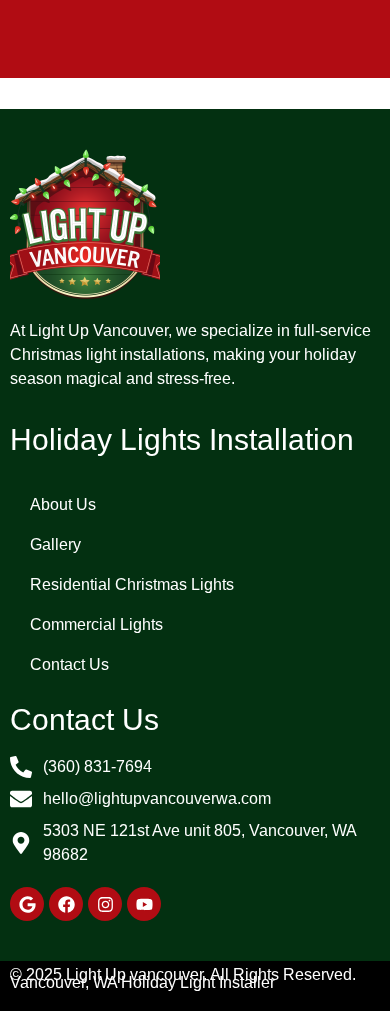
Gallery (55, 544)
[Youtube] (144, 904)
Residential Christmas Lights (132, 584)
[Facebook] (66, 904)
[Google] (27, 904)
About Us (63, 504)
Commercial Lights (96, 624)
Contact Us (69, 664)
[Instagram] (105, 904)
